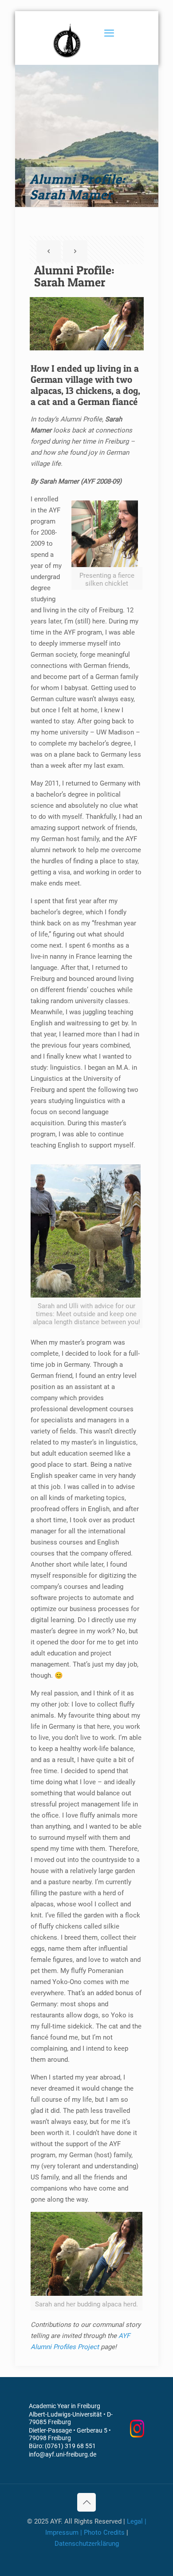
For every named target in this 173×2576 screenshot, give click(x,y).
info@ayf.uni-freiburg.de (63, 2454)
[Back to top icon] (86, 2502)
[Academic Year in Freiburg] (68, 40)
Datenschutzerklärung (87, 2544)
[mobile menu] (109, 33)
